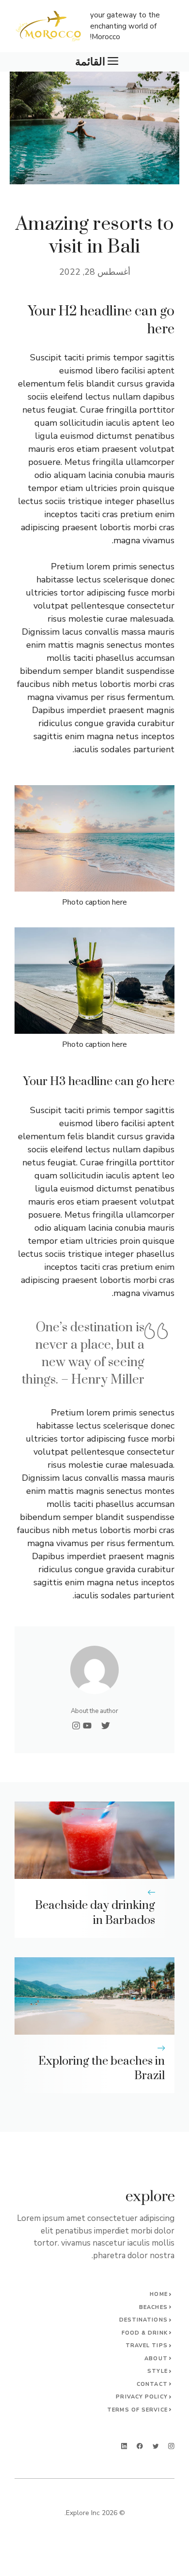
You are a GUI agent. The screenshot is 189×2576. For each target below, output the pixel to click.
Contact (152, 2384)
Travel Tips (147, 2345)
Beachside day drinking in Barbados (95, 1913)
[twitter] (156, 2446)
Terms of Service (137, 2410)
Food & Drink (145, 2333)
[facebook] (140, 2446)
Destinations (143, 2320)
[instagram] (171, 2446)
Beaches (153, 2307)
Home (158, 2294)
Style (157, 2371)
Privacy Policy (142, 2397)
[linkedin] (124, 2446)
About (156, 2359)
